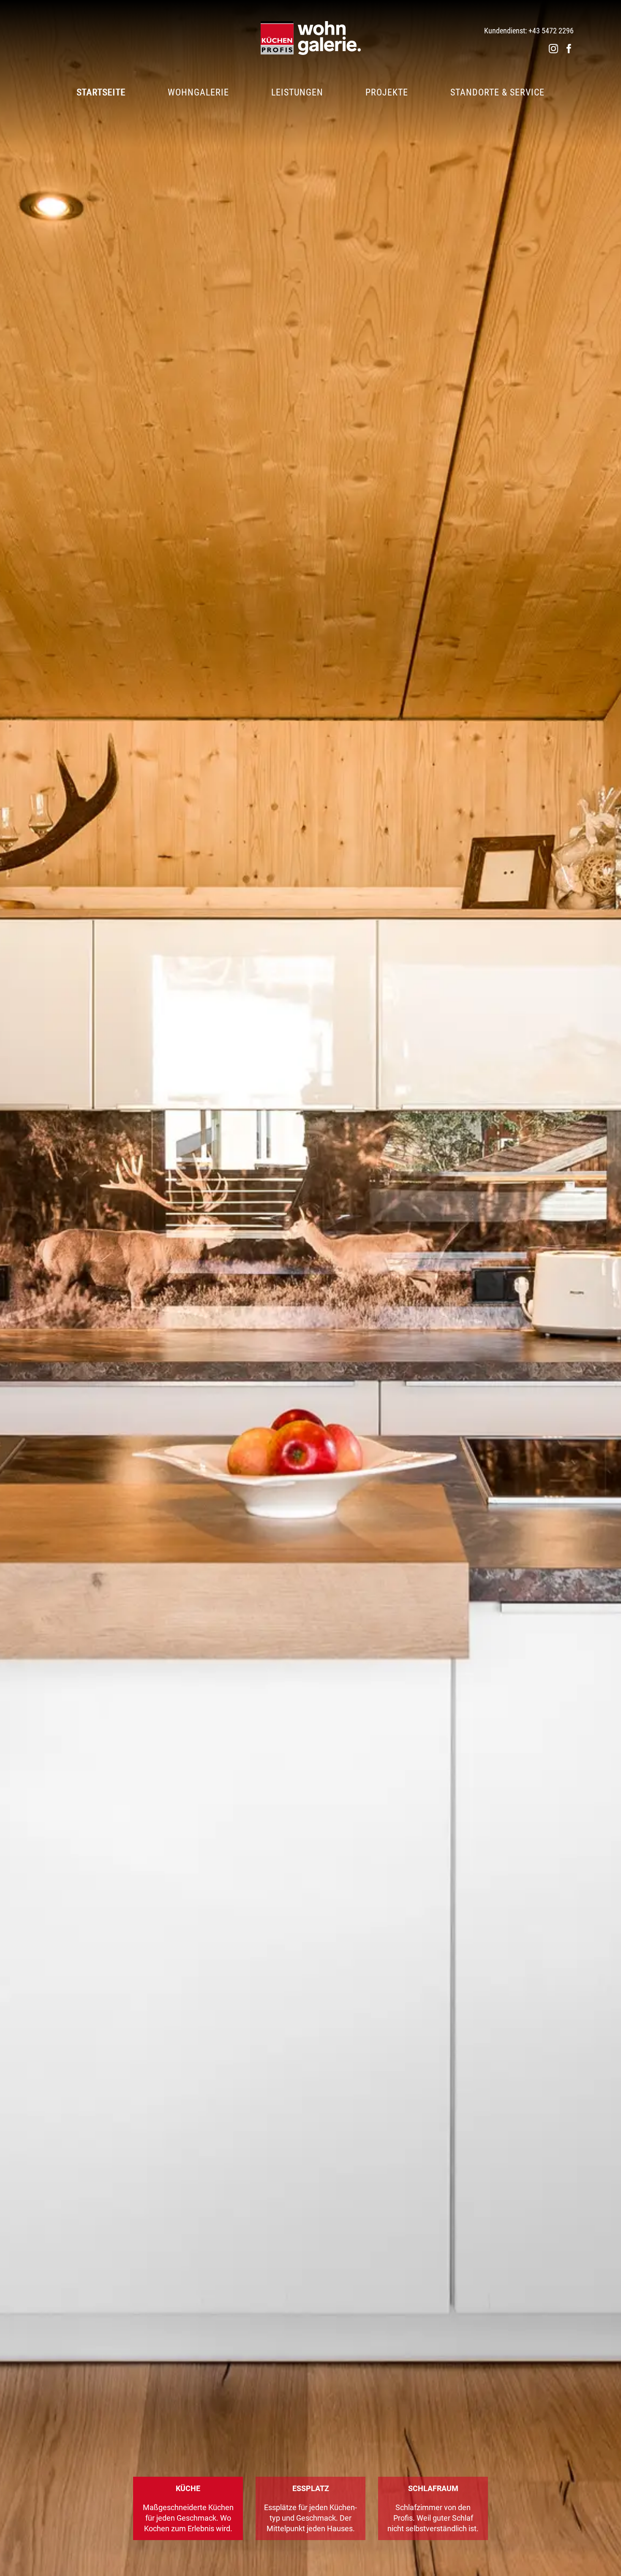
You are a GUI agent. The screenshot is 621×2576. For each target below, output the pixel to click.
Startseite (101, 92)
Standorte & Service (497, 92)
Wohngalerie (198, 92)
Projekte (387, 92)
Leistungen (297, 92)
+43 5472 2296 (551, 31)
